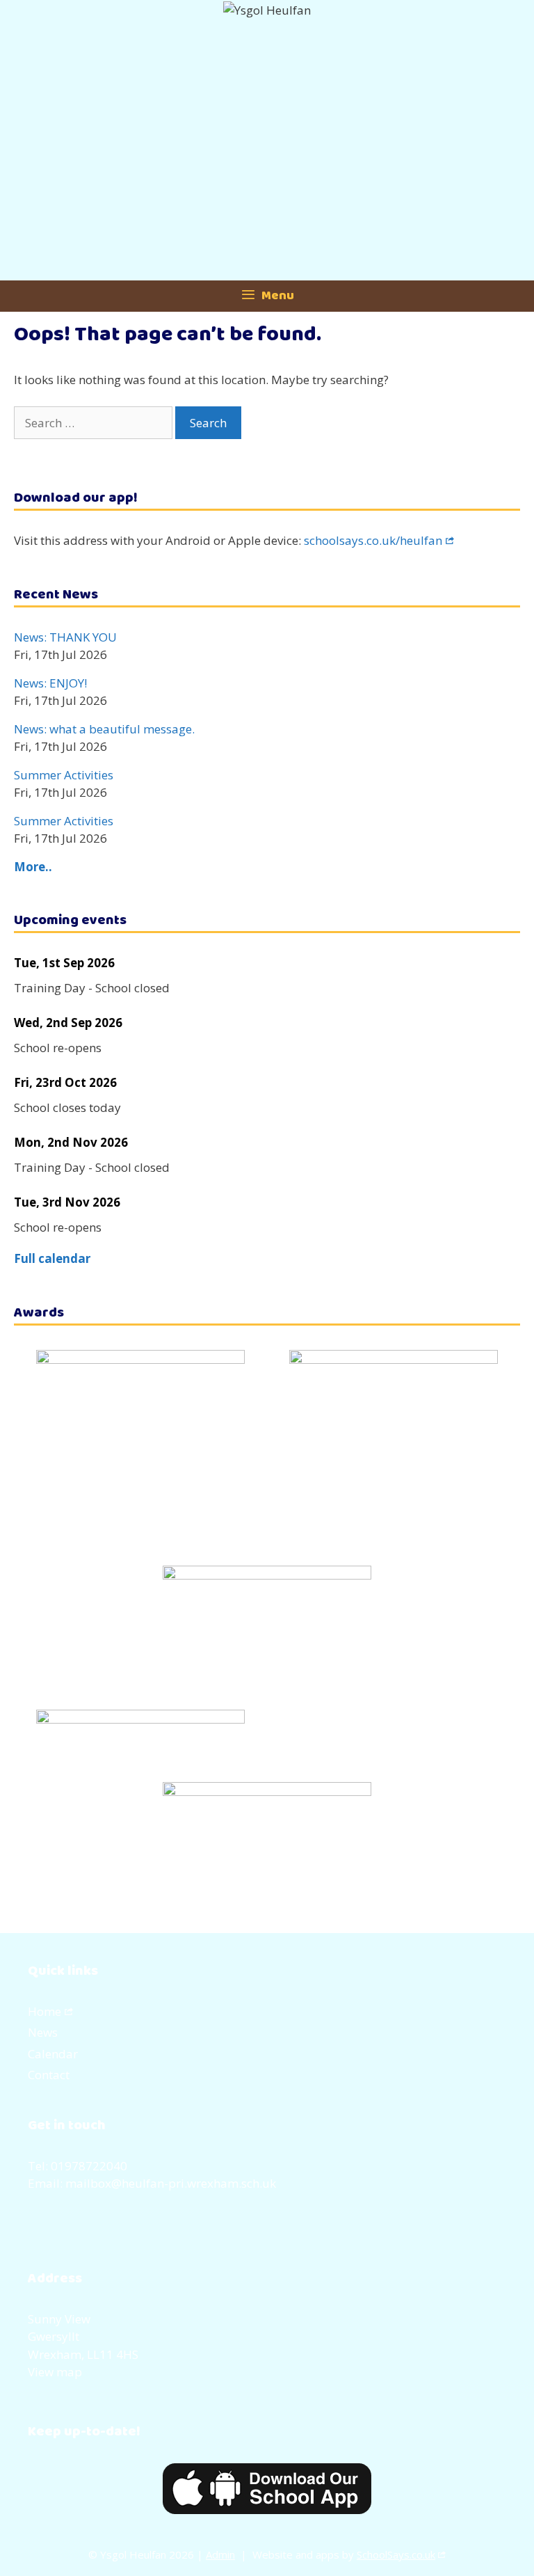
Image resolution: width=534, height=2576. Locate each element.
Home (44, 2011)
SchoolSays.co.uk (396, 2554)
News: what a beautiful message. (104, 729)
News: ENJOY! (50, 683)
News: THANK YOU (65, 637)
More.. (33, 867)
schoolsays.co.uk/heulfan (373, 540)
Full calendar (52, 1258)
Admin (220, 2554)
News (43, 2032)
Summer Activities (64, 775)
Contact (49, 2075)
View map (55, 2372)
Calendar (53, 2054)
